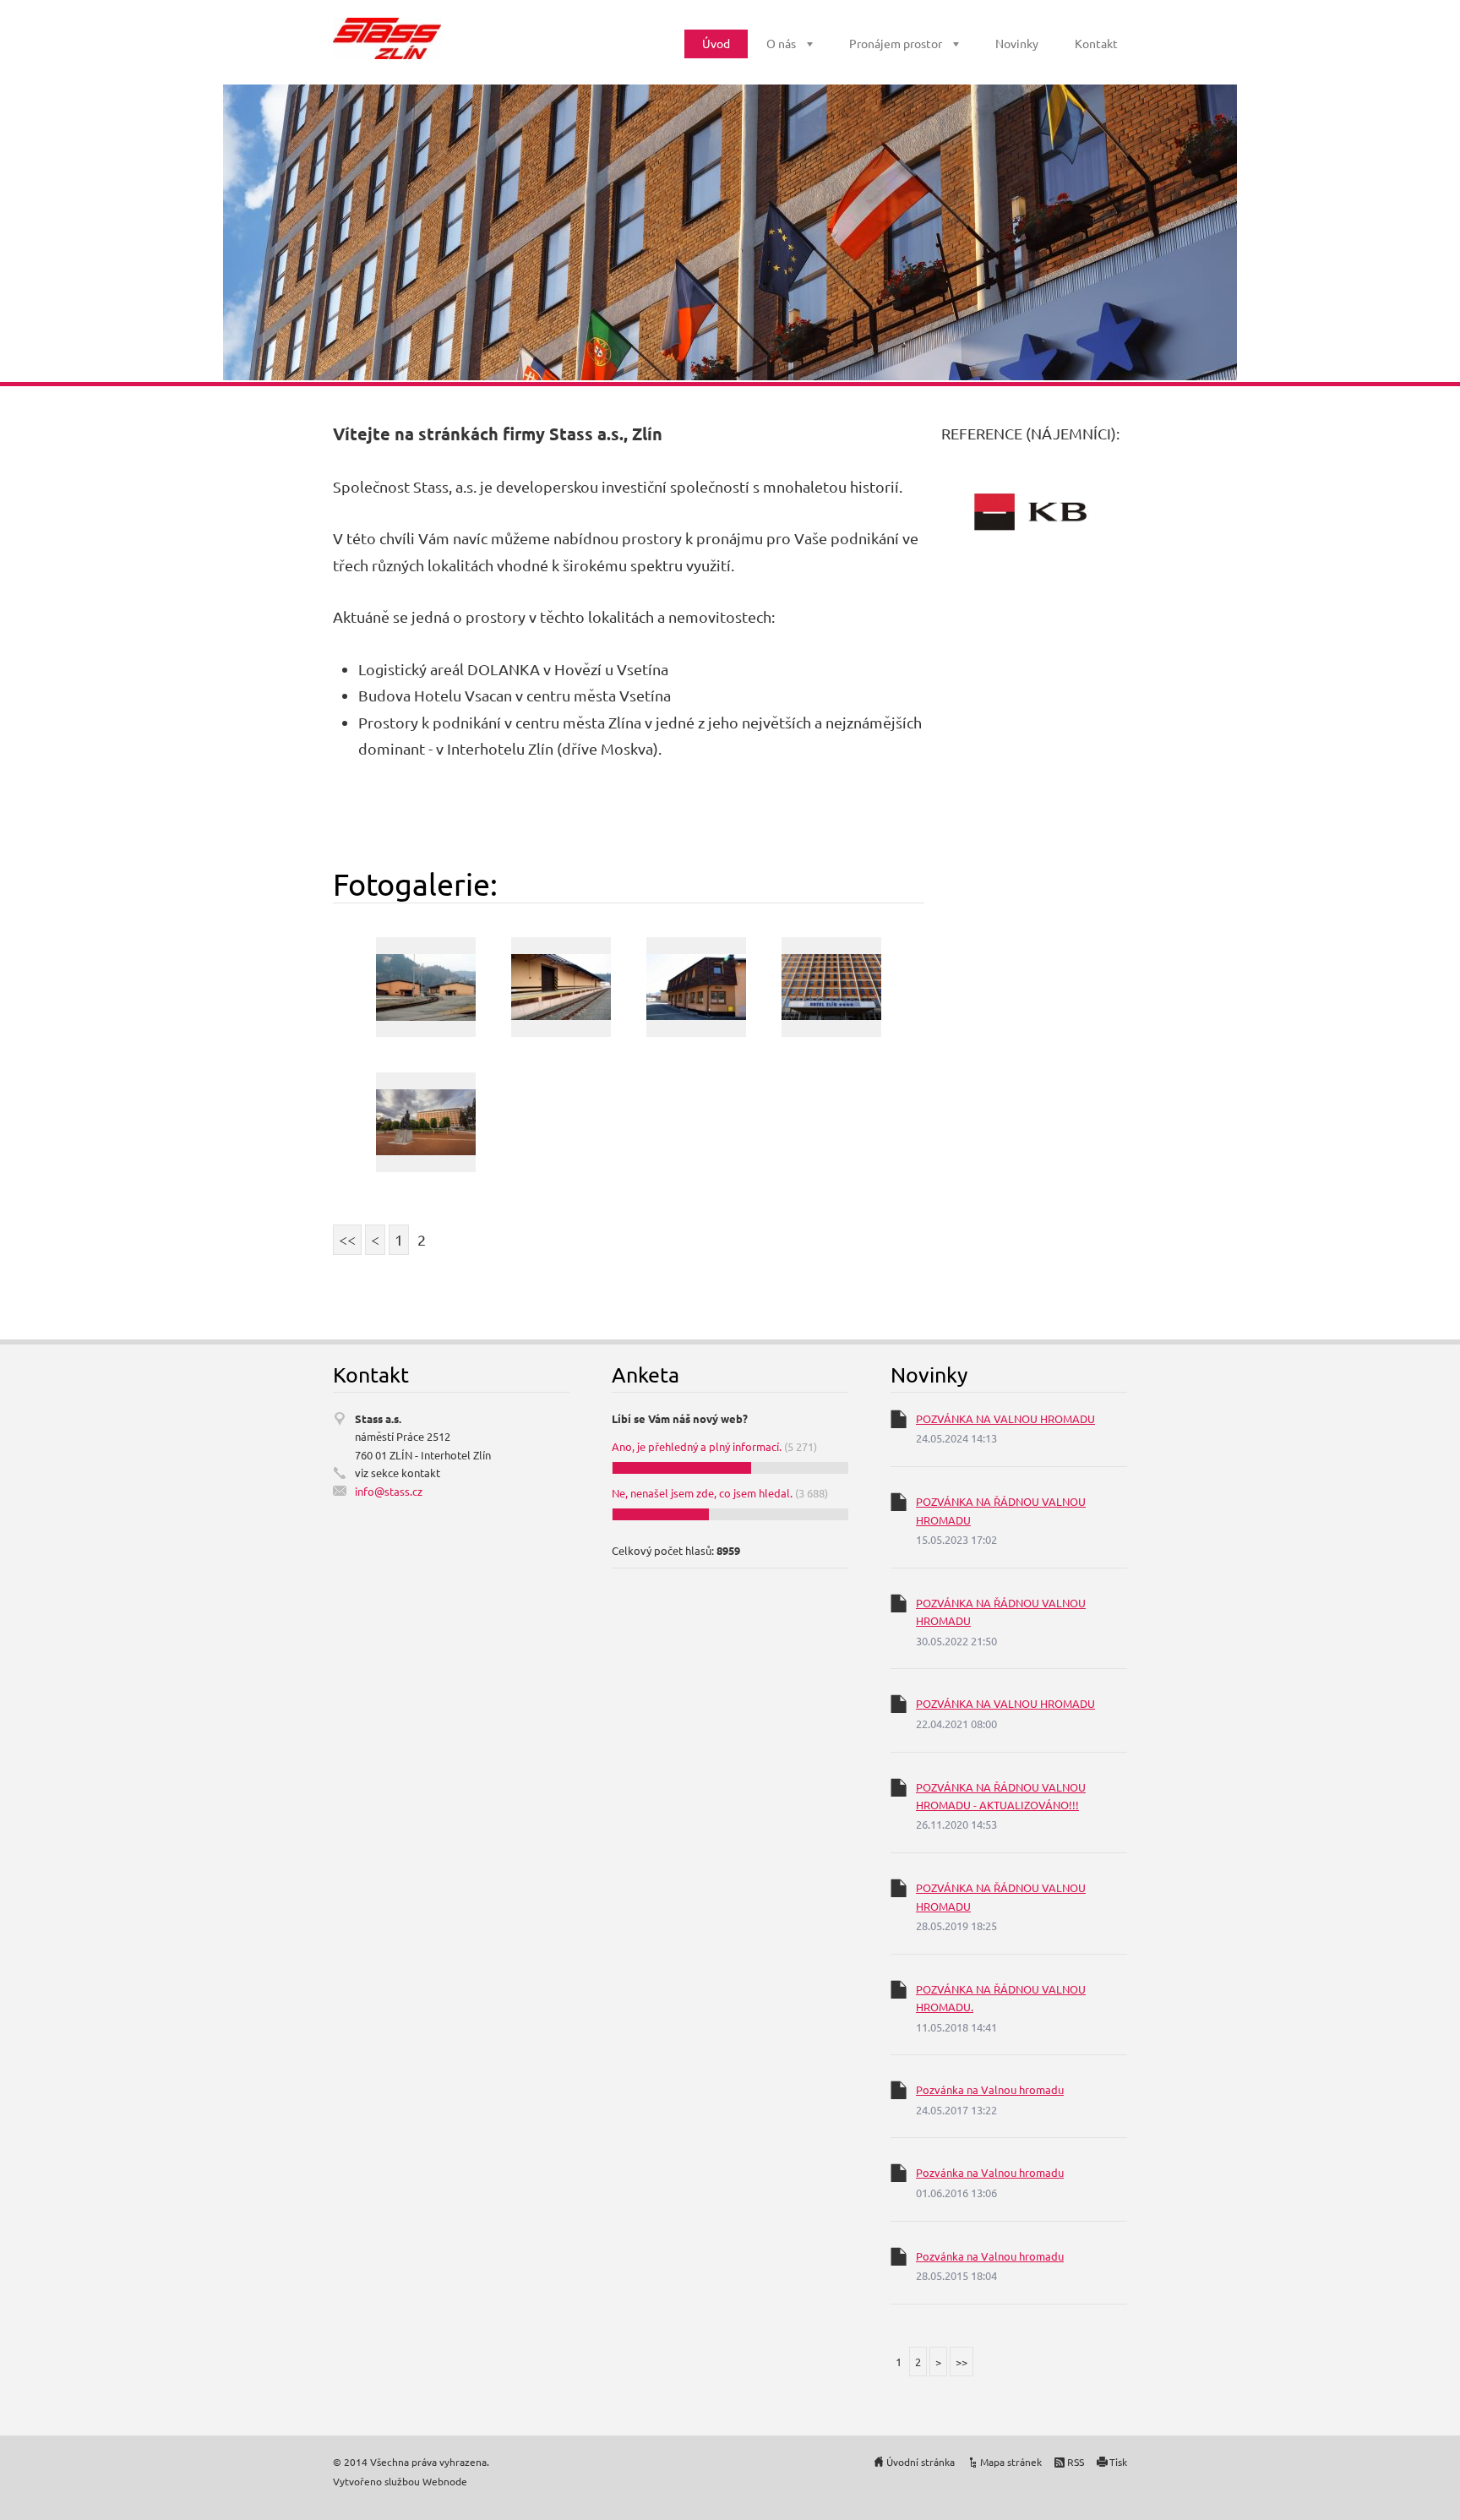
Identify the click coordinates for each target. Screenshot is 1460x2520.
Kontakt (1096, 43)
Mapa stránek (1011, 2462)
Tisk (1118, 2462)
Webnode (445, 2481)
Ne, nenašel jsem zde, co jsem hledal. (702, 1493)
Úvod (716, 43)
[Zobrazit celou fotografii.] (426, 987)
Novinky (1017, 43)
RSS (1076, 2462)
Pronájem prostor (896, 43)
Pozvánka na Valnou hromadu (990, 2089)
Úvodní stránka (921, 2462)
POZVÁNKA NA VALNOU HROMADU (1005, 1418)
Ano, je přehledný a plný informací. (697, 1446)
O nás (781, 43)
